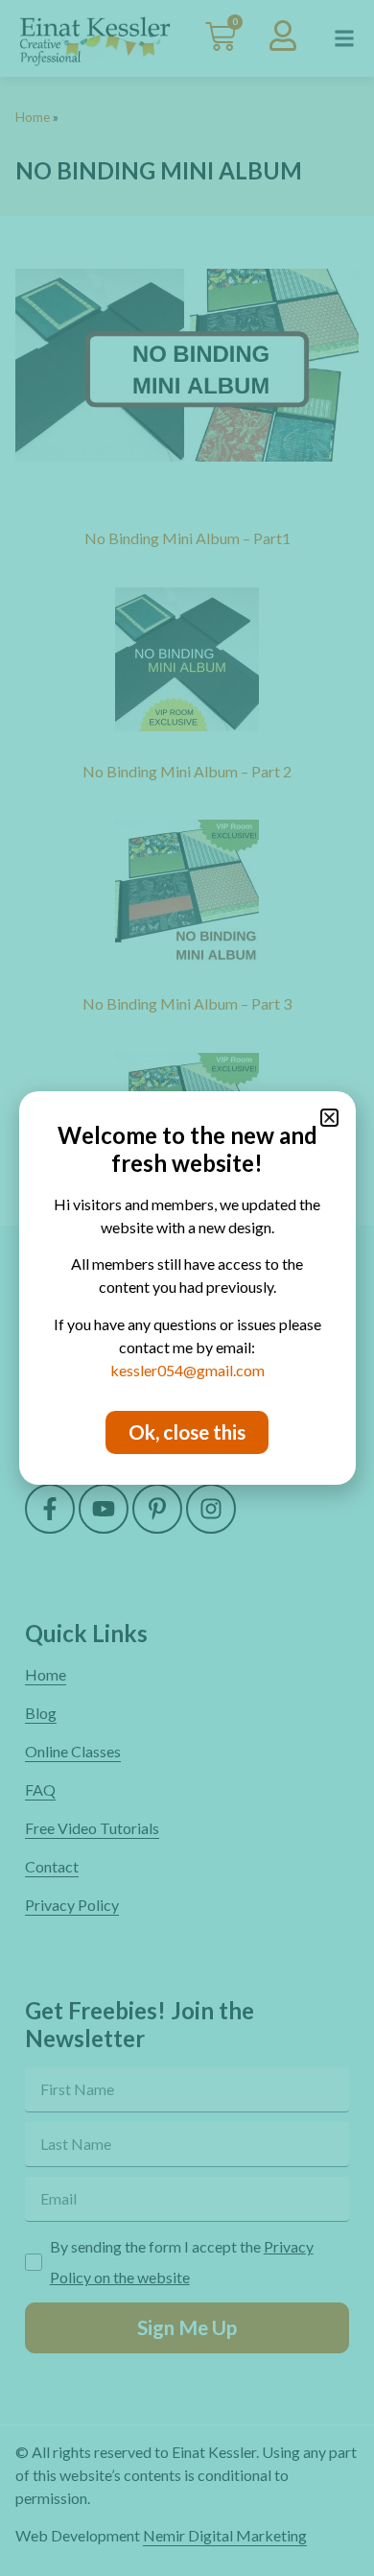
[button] (329, 1118)
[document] (187, 1288)
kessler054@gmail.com (187, 1370)
